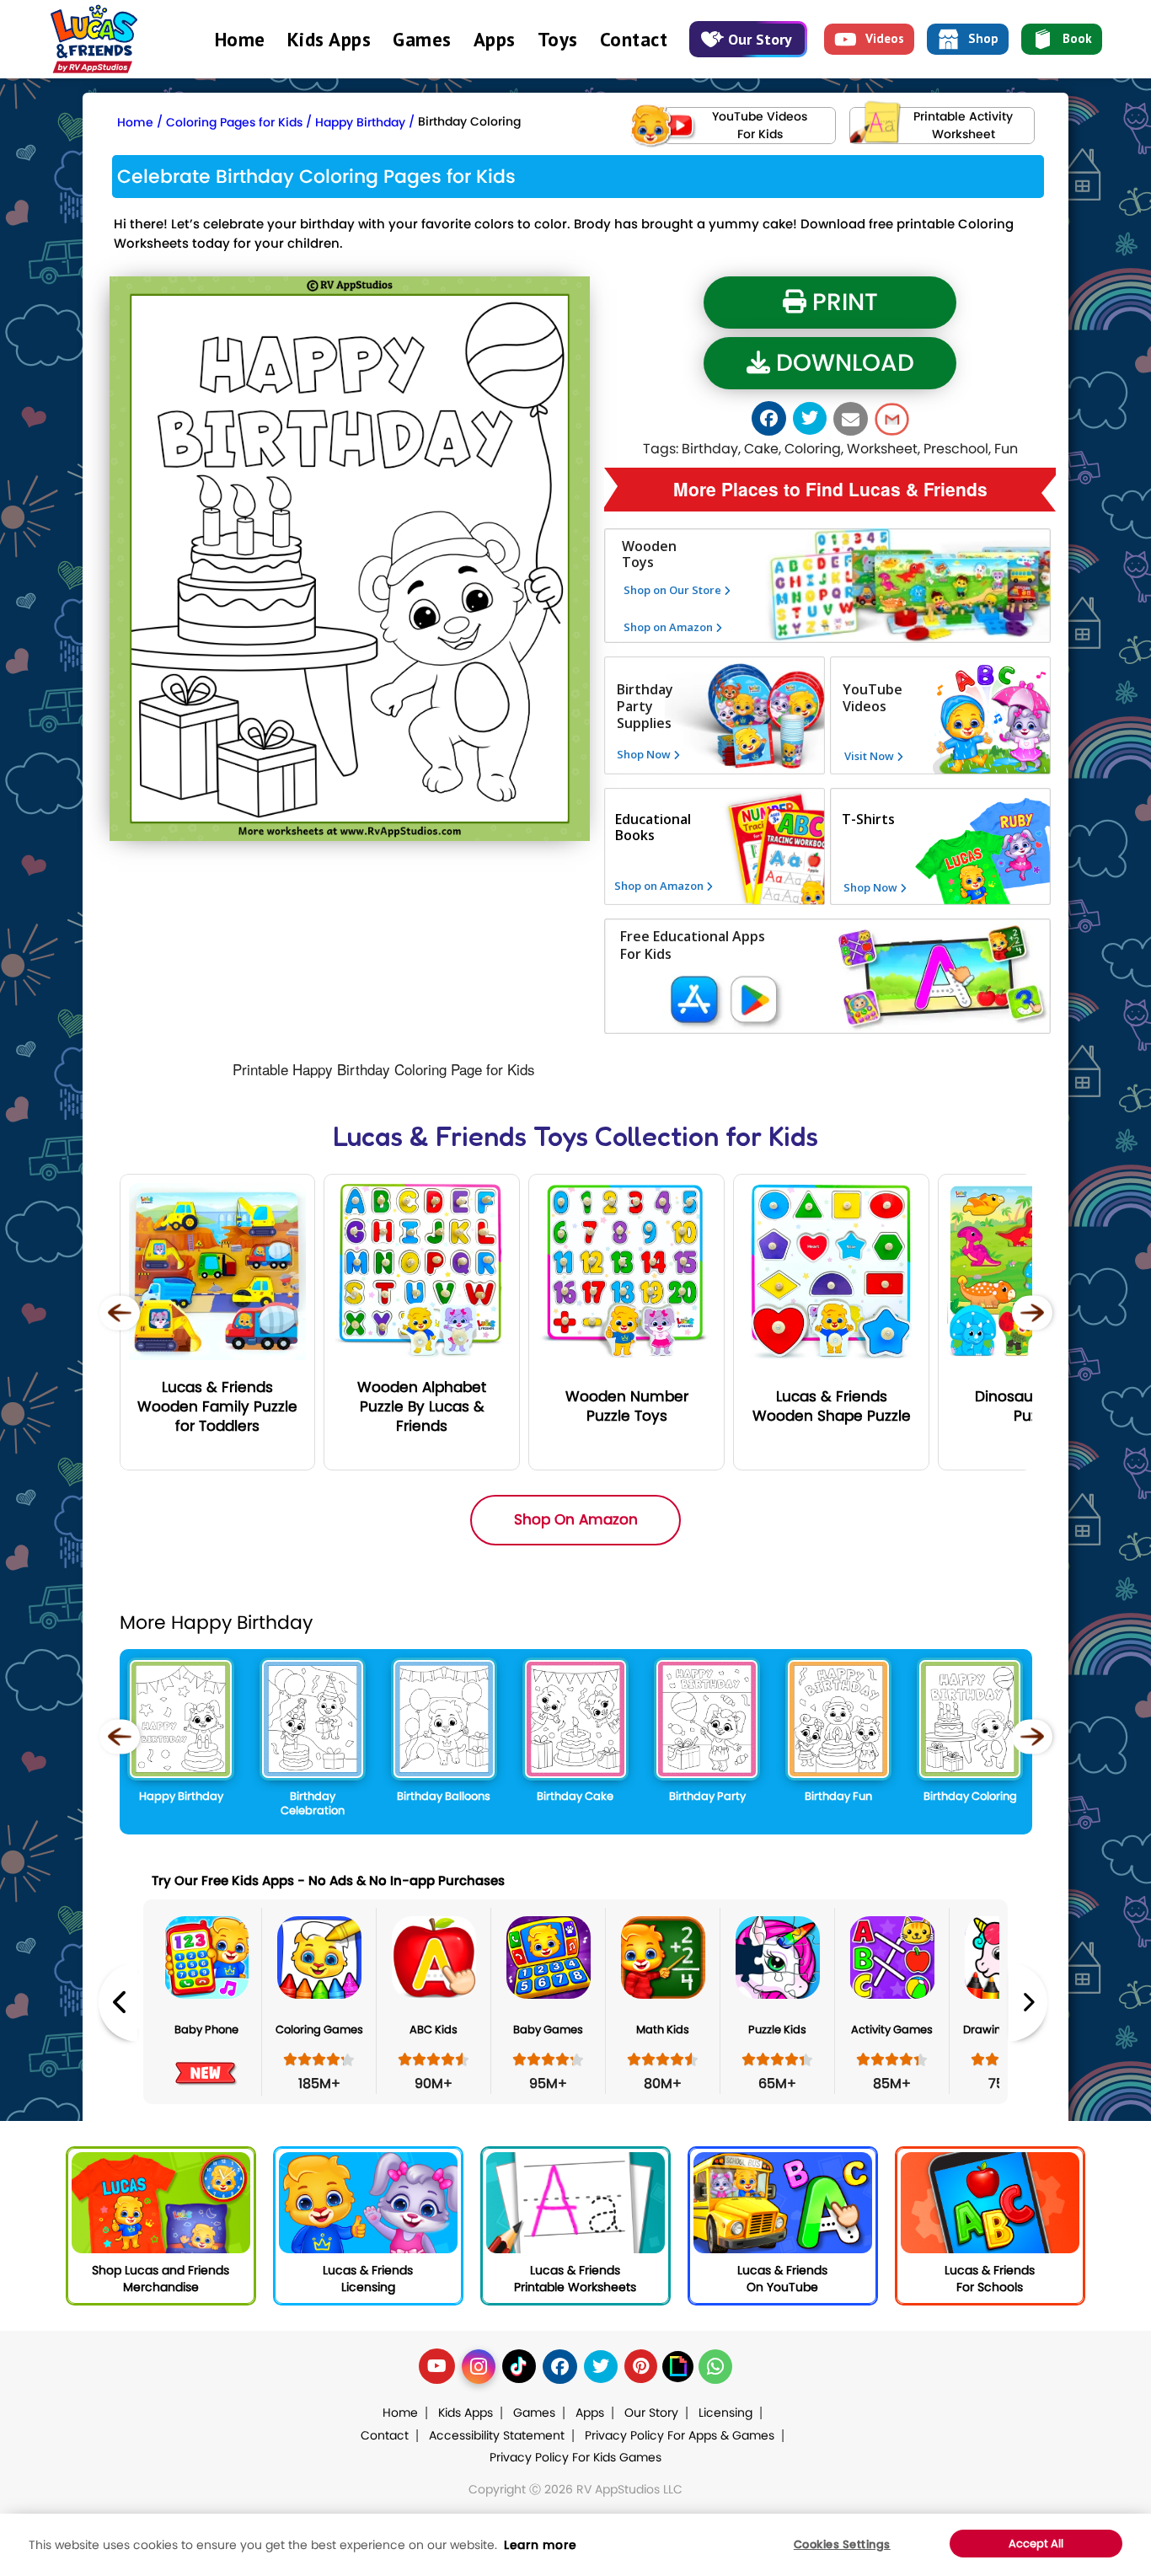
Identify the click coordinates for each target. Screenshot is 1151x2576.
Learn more (540, 2545)
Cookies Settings (842, 2544)
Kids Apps (329, 39)
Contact (634, 39)
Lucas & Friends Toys (460, 1136)
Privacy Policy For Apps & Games (680, 2435)
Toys (558, 39)
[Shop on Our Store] (697, 611)
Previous (118, 2002)
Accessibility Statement (497, 2435)
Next (1028, 2002)
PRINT (842, 302)
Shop (983, 38)
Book (1077, 38)
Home (240, 39)
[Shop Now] (634, 846)
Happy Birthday (360, 122)
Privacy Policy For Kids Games (575, 2457)
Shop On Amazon (576, 1519)
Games (422, 39)
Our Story (760, 39)
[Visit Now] (860, 829)
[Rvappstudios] (94, 35)
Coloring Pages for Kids (234, 122)
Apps (495, 39)
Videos (885, 38)
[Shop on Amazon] (697, 648)
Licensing (725, 2413)
